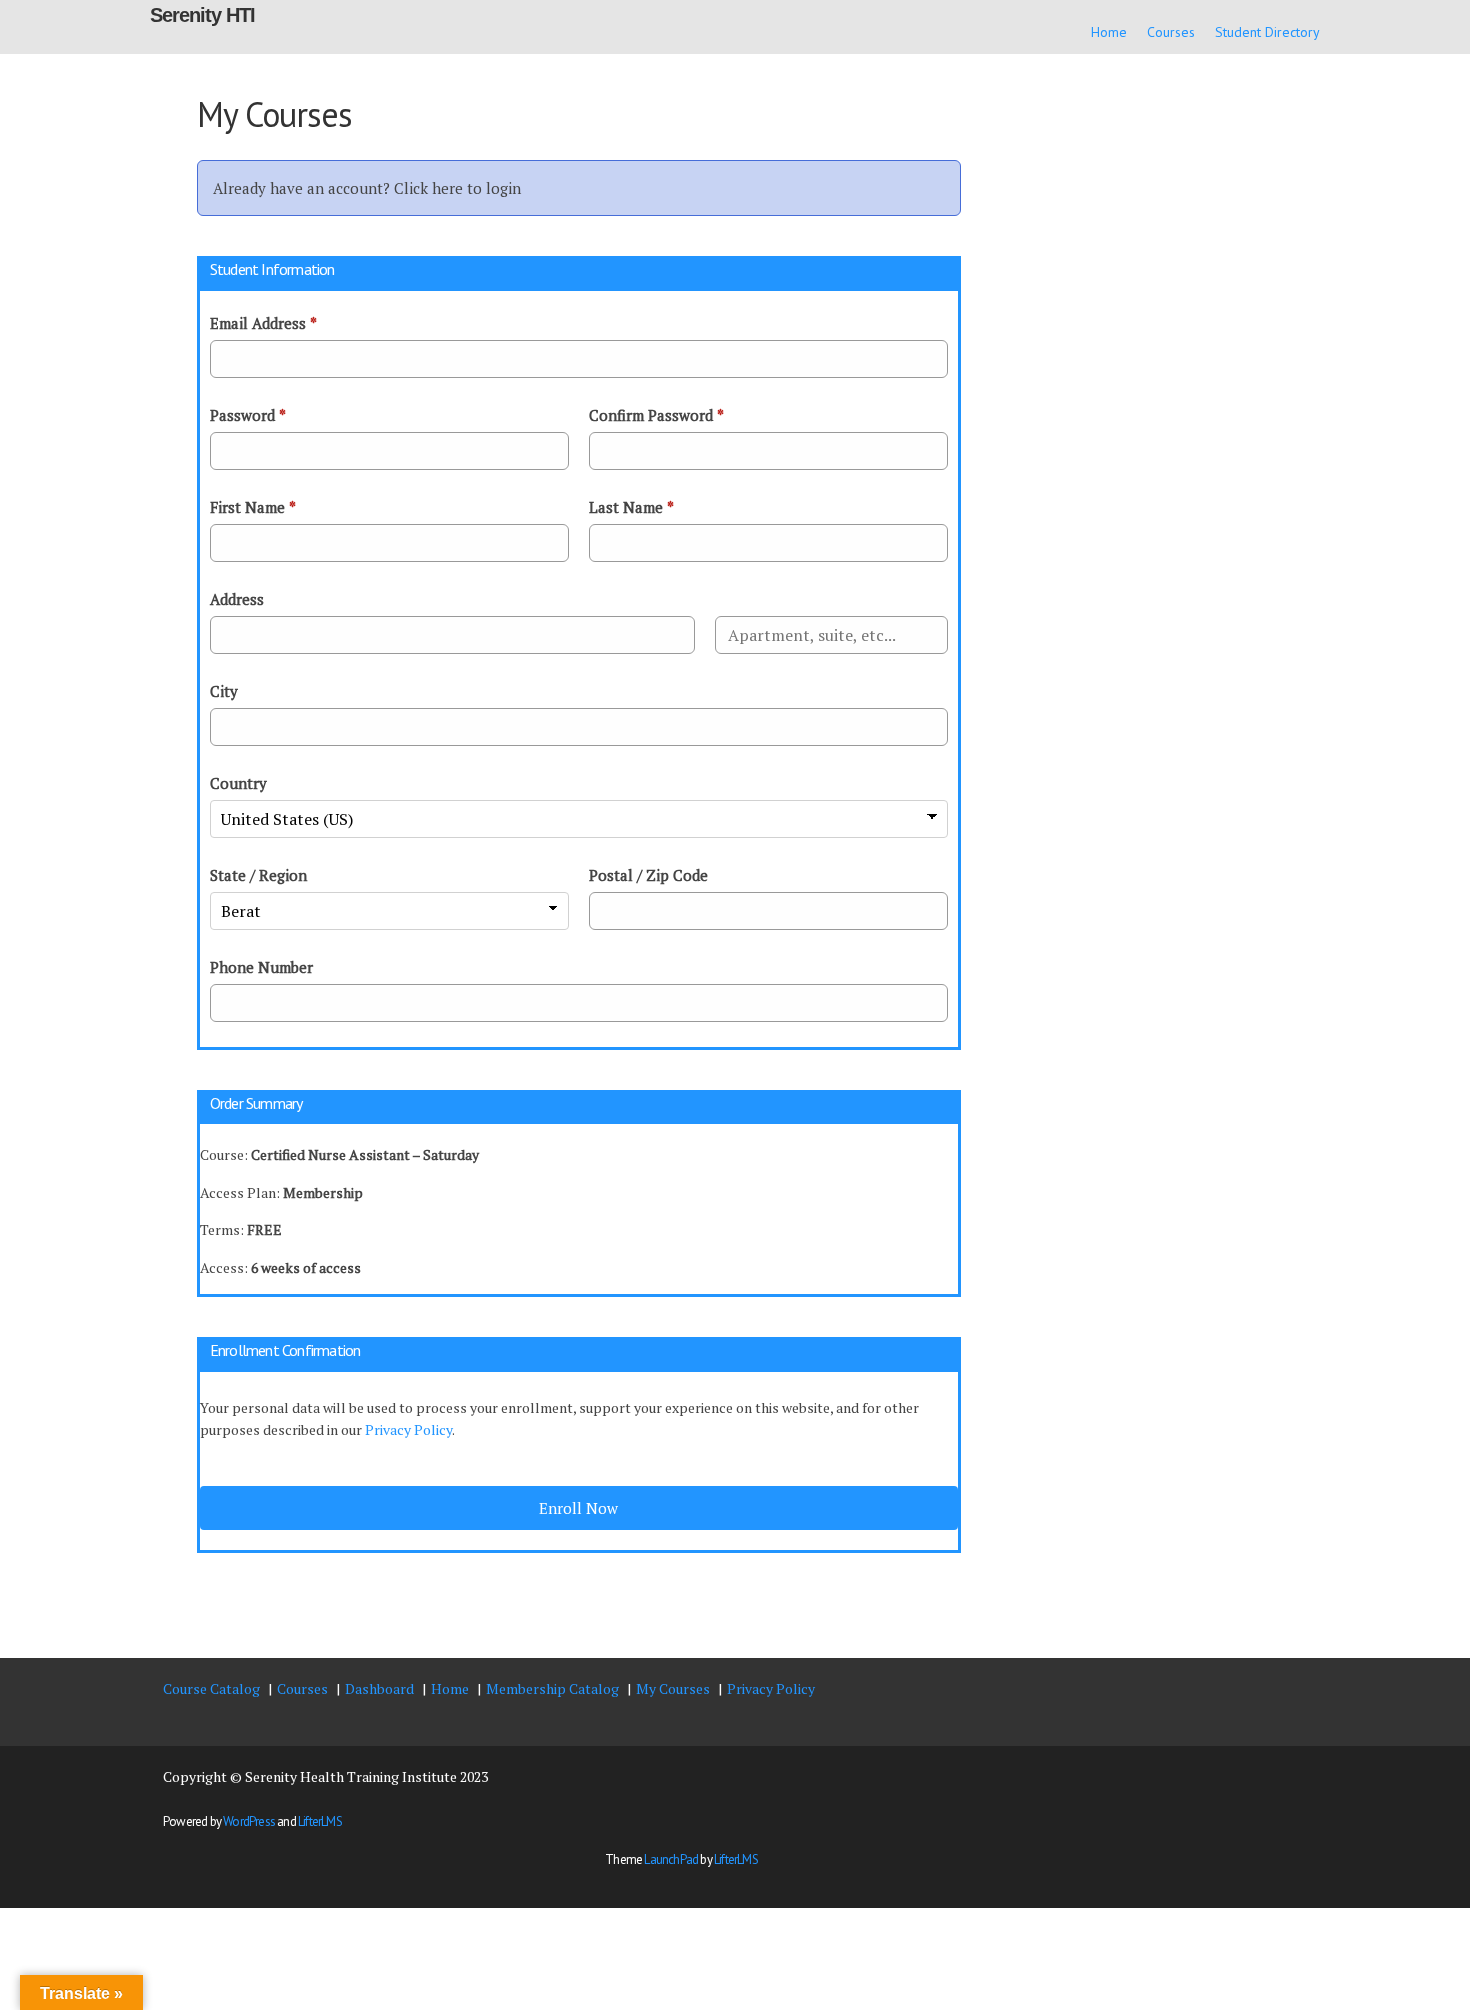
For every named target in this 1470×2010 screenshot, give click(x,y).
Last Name (631, 507)
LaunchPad (671, 1859)
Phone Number (261, 967)
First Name (253, 507)
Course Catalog (211, 1688)
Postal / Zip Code (648, 875)
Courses (1171, 32)
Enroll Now (578, 1508)
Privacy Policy (408, 1429)
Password (248, 415)
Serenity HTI (202, 15)
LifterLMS (320, 1821)
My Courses (673, 1688)
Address (237, 599)
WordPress (249, 1821)
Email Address (263, 323)
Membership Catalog (552, 1688)
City (224, 691)
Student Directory (1267, 32)
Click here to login (457, 188)
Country (238, 783)
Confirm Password (656, 415)
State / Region (258, 875)
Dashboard (379, 1688)
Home (1109, 32)
